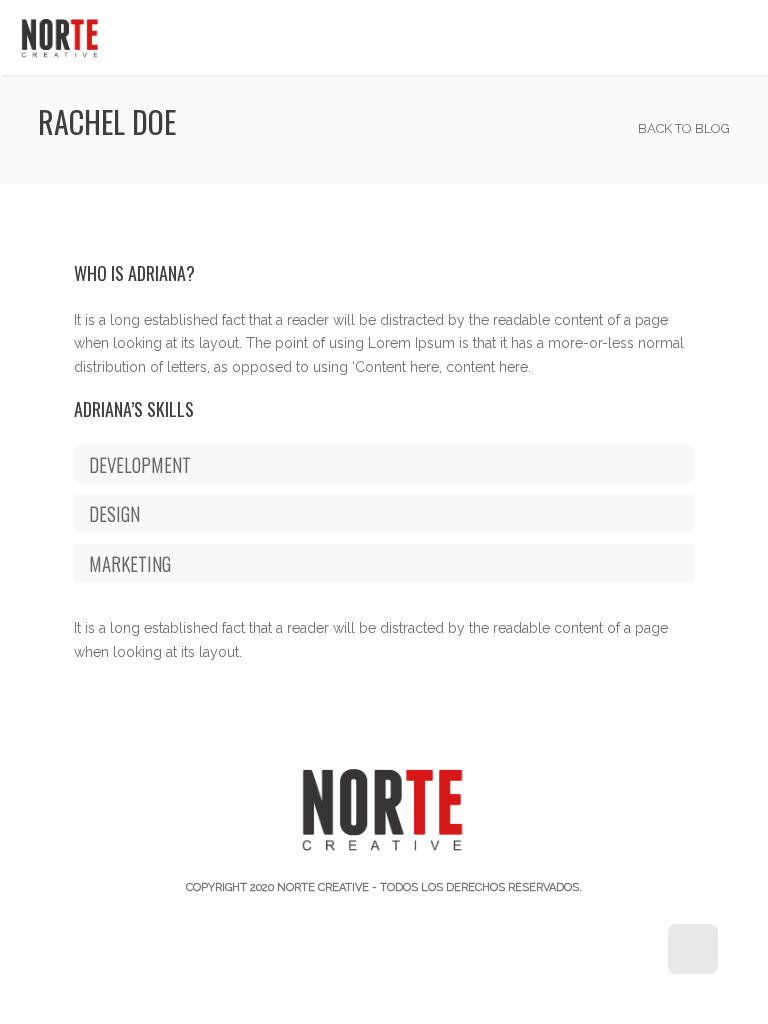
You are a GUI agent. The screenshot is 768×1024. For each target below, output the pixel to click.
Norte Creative (323, 887)
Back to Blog (682, 128)
